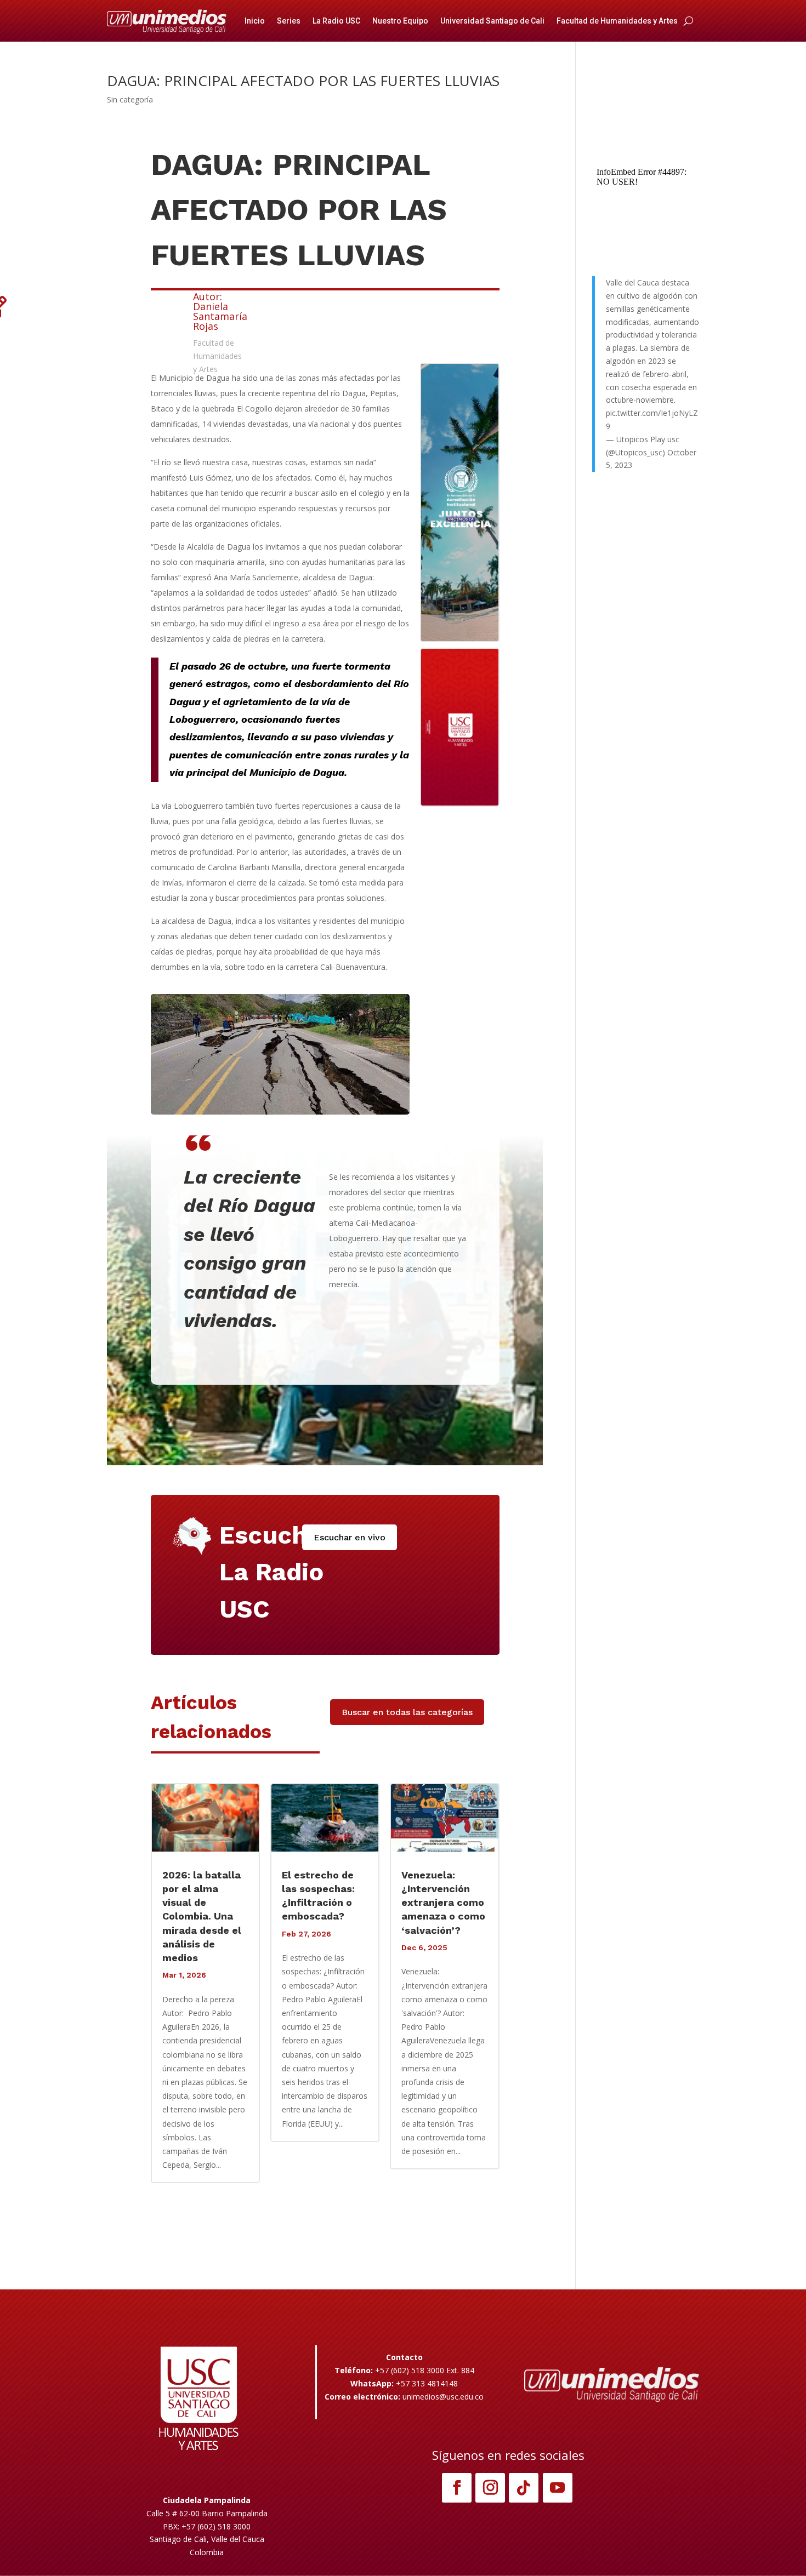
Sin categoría (130, 99)
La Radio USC (336, 21)
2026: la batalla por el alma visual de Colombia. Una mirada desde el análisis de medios (202, 1916)
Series (289, 21)
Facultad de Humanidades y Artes (617, 21)
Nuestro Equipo (400, 21)
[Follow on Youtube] (558, 2488)
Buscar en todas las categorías (407, 1712)
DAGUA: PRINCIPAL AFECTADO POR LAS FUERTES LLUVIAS (303, 81)
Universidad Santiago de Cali (492, 21)
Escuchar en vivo (350, 1537)
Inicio (255, 21)
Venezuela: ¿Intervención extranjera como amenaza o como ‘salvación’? (443, 1903)
